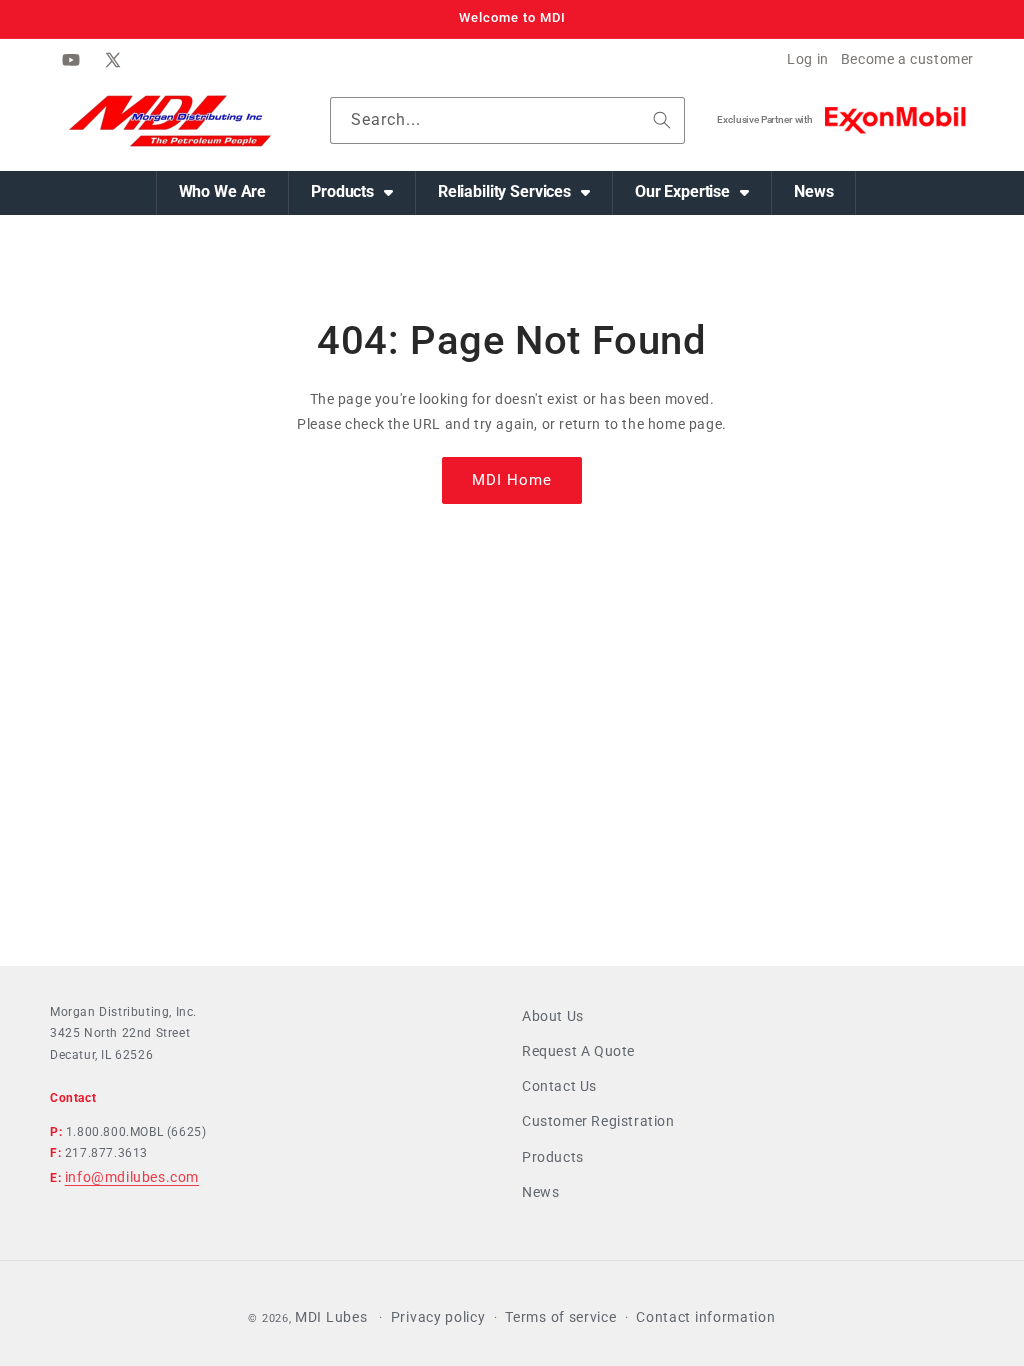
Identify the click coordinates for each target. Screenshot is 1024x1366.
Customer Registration (598, 1121)
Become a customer (907, 59)
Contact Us (559, 1086)
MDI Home (512, 480)
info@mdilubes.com (132, 1177)
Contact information (705, 1317)
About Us (553, 1016)
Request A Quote (578, 1051)
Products (553, 1157)
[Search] (662, 120)
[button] (352, 193)
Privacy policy (438, 1317)
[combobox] (508, 120)
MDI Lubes (331, 1317)
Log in (808, 59)
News (540, 1192)
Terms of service (560, 1317)
